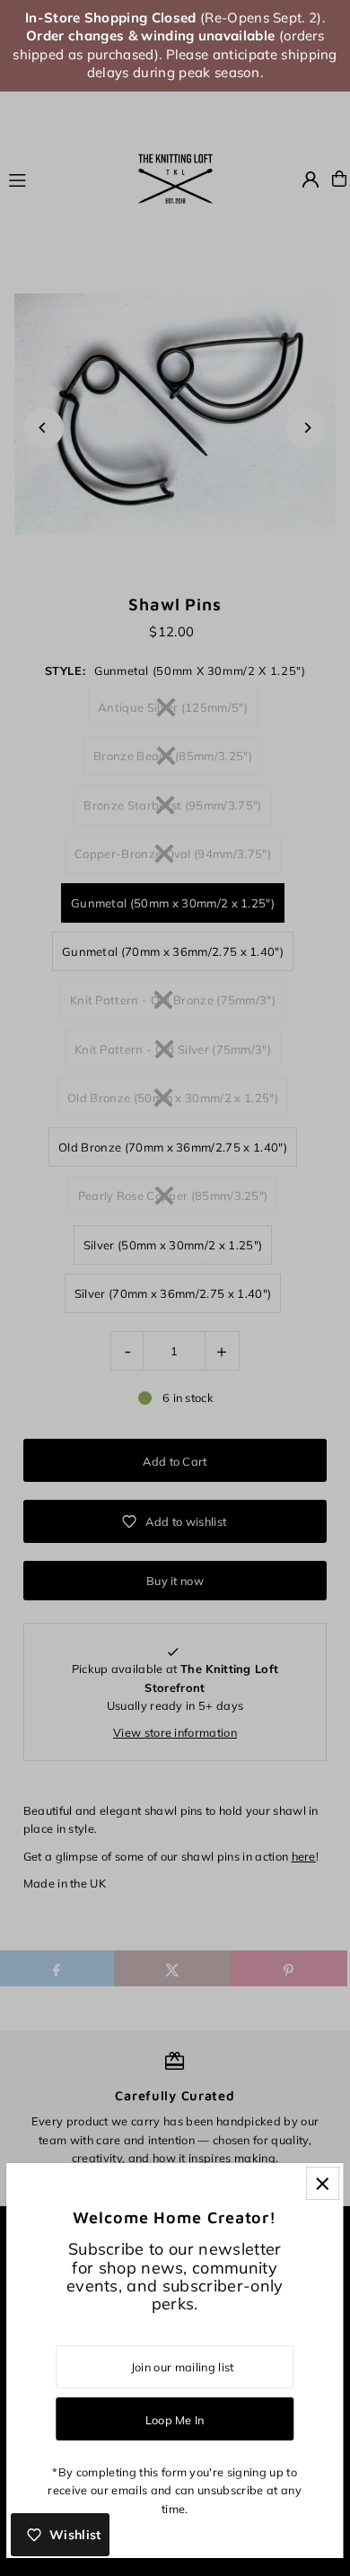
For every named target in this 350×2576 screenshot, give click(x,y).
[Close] (323, 2183)
